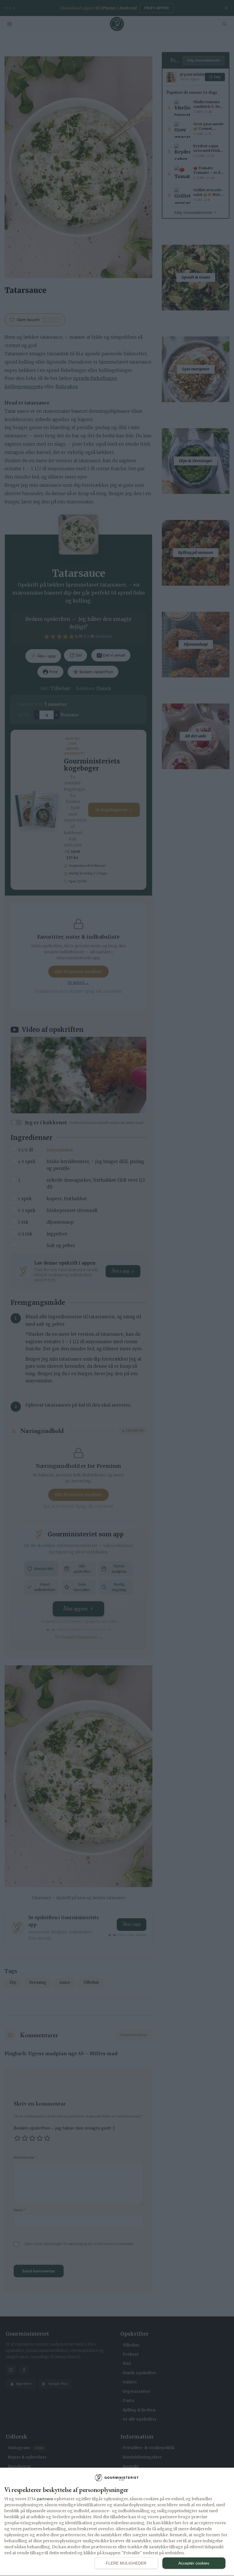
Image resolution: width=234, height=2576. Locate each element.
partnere (45, 2499)
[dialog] (117, 2522)
